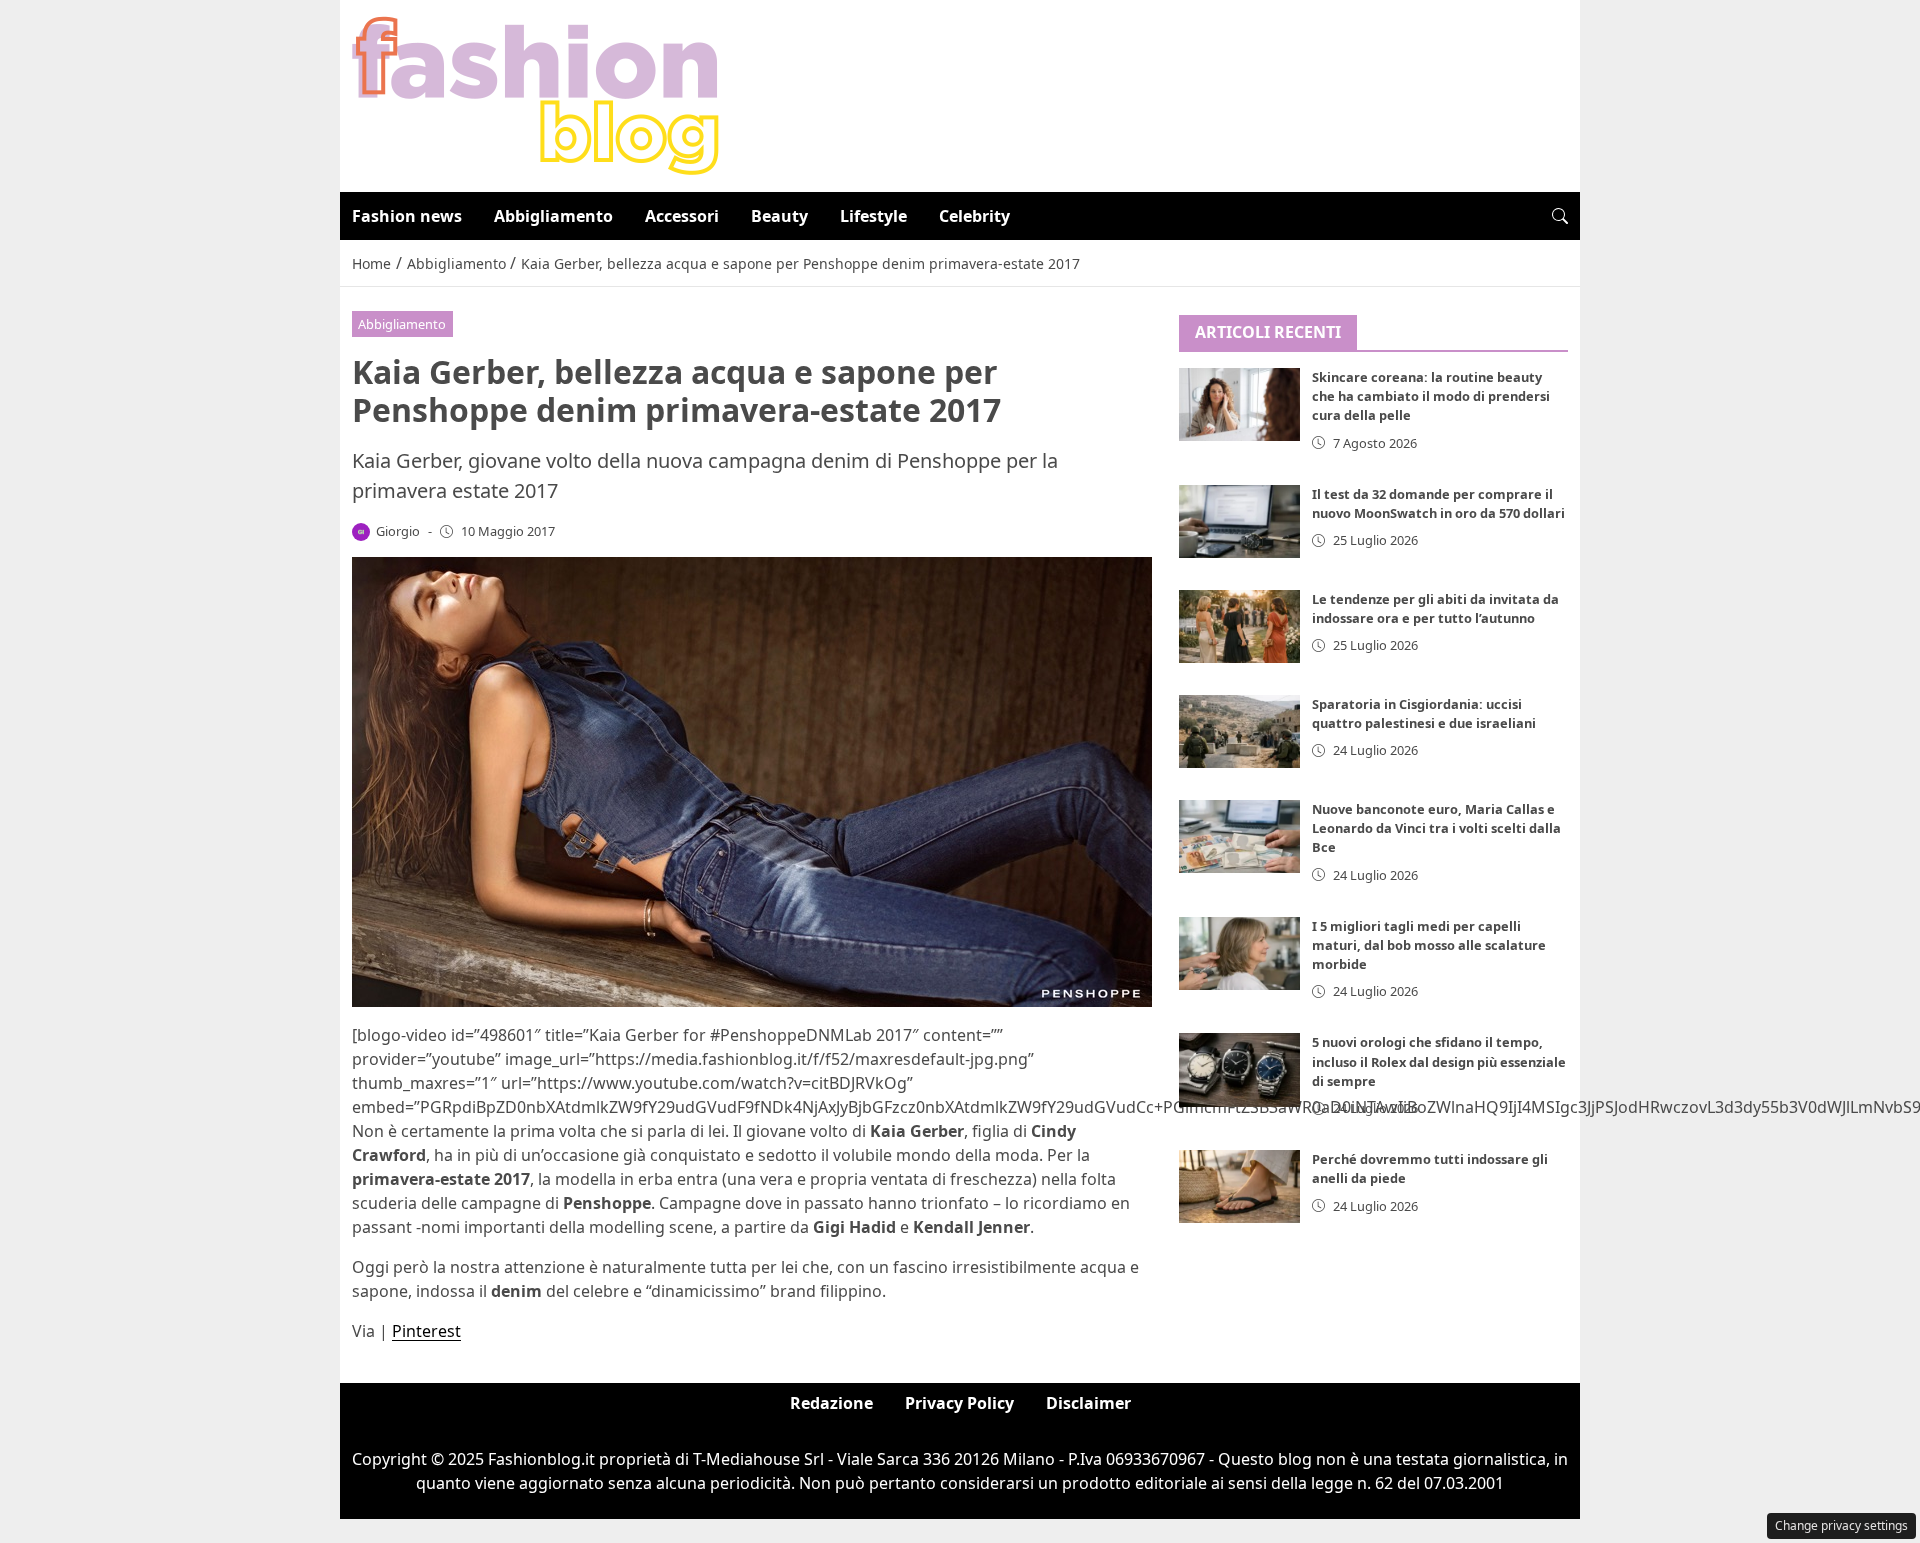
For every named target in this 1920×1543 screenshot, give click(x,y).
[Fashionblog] (535, 94)
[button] (1560, 216)
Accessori (682, 216)
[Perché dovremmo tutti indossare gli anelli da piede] (1240, 1187)
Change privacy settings (1841, 1525)
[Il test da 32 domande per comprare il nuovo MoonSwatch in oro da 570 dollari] (1240, 521)
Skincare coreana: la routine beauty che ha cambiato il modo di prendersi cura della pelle (1431, 397)
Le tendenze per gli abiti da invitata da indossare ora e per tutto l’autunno (1435, 608)
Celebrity (974, 216)
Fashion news (407, 216)
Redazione (831, 1403)
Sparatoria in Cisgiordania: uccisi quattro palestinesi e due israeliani (1424, 713)
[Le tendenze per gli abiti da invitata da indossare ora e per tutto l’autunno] (1240, 626)
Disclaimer (1088, 1403)
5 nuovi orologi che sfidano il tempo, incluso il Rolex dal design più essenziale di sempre (1439, 1062)
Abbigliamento (553, 216)
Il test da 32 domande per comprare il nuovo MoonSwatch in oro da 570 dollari (1438, 503)
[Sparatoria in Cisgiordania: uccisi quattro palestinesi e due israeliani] (1240, 731)
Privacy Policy (959, 1403)
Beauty (779, 216)
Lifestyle (873, 216)
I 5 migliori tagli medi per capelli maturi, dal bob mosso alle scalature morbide (1429, 945)
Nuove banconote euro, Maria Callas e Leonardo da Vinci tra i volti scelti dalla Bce (1436, 828)
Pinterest (426, 1331)
